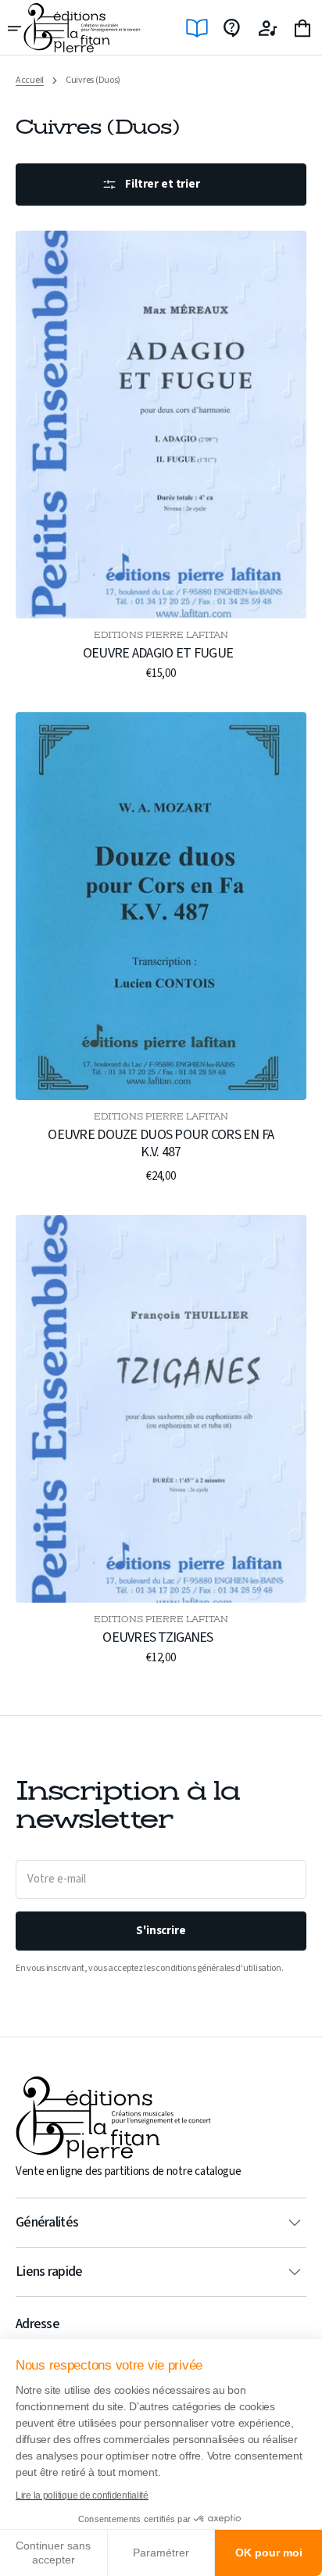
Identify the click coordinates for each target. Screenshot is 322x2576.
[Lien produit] (161, 456)
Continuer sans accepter (53, 2553)
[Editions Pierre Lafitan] (82, 28)
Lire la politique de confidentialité (82, 2495)
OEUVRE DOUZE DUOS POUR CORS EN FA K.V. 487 (161, 1143)
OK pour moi (269, 2553)
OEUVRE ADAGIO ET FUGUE (158, 654)
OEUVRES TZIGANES (157, 1638)
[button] (16, 28)
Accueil (30, 81)
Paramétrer (161, 2553)
